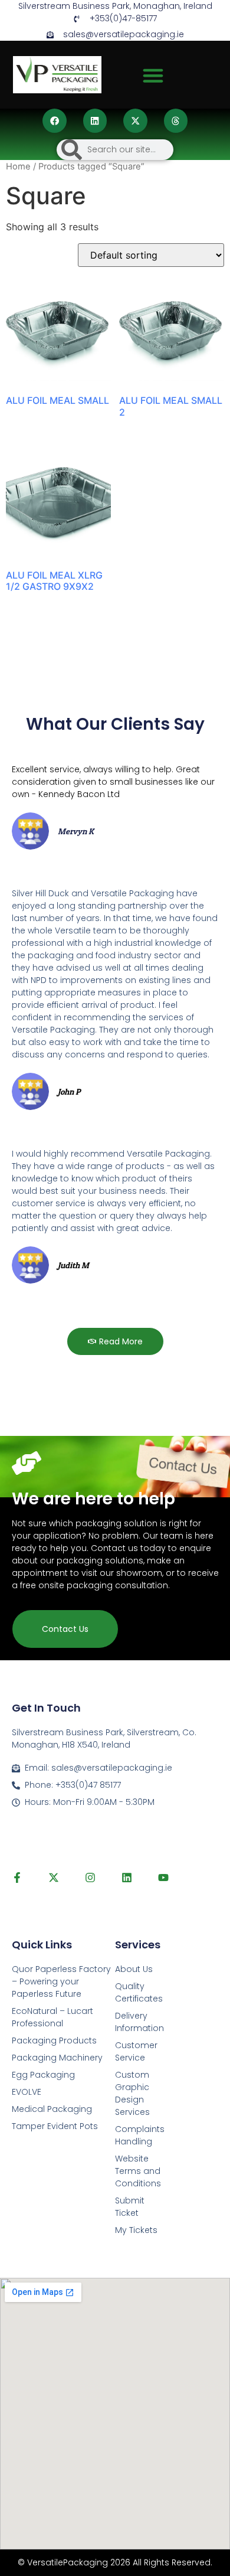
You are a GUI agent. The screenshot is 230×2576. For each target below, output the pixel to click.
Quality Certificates (139, 1992)
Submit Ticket (130, 2207)
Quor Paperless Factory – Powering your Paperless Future (61, 1981)
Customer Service (136, 2051)
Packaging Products (54, 2040)
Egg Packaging (43, 2075)
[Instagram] (90, 1878)
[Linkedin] (127, 1878)
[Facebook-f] (17, 1878)
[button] (153, 76)
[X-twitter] (54, 1878)
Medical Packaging (52, 2109)
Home (18, 166)
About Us (134, 1969)
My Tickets (136, 2230)
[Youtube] (163, 1878)
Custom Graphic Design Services (132, 2093)
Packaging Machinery (57, 2058)
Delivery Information (139, 2022)
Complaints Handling (140, 2135)
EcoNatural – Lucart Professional (52, 2017)
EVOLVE (27, 2092)
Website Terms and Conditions (138, 2171)
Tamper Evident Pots (55, 2126)
